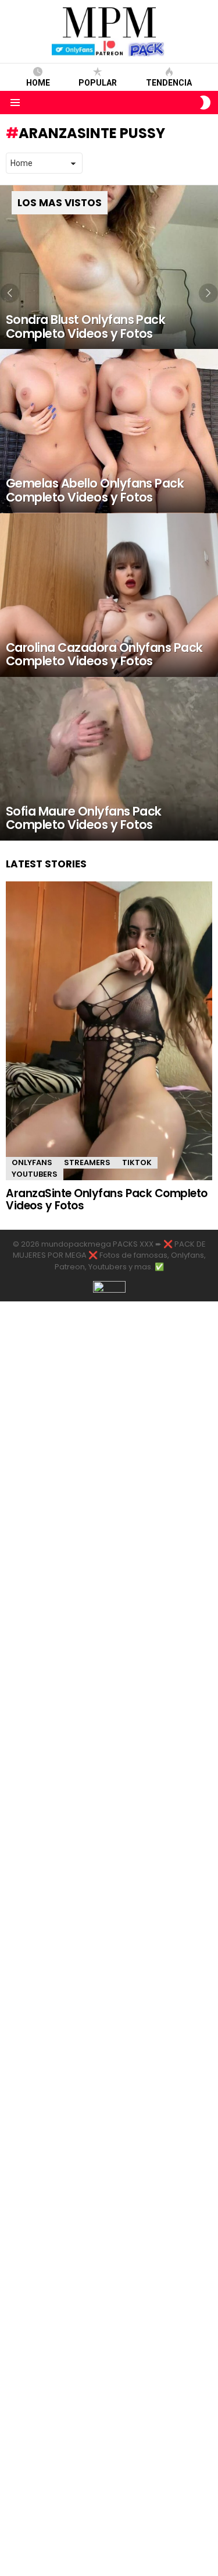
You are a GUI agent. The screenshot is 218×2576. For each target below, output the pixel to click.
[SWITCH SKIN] (205, 103)
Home (38, 83)
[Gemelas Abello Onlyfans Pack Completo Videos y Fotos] (109, 431)
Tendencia (169, 83)
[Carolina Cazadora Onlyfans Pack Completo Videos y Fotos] (109, 595)
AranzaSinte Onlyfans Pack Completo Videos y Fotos (107, 1199)
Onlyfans (32, 1162)
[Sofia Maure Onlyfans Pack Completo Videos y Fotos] (109, 759)
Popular (98, 83)
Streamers (87, 1162)
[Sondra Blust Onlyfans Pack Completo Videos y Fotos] (109, 267)
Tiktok (137, 1162)
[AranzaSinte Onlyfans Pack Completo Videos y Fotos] (109, 1031)
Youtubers (35, 1174)
